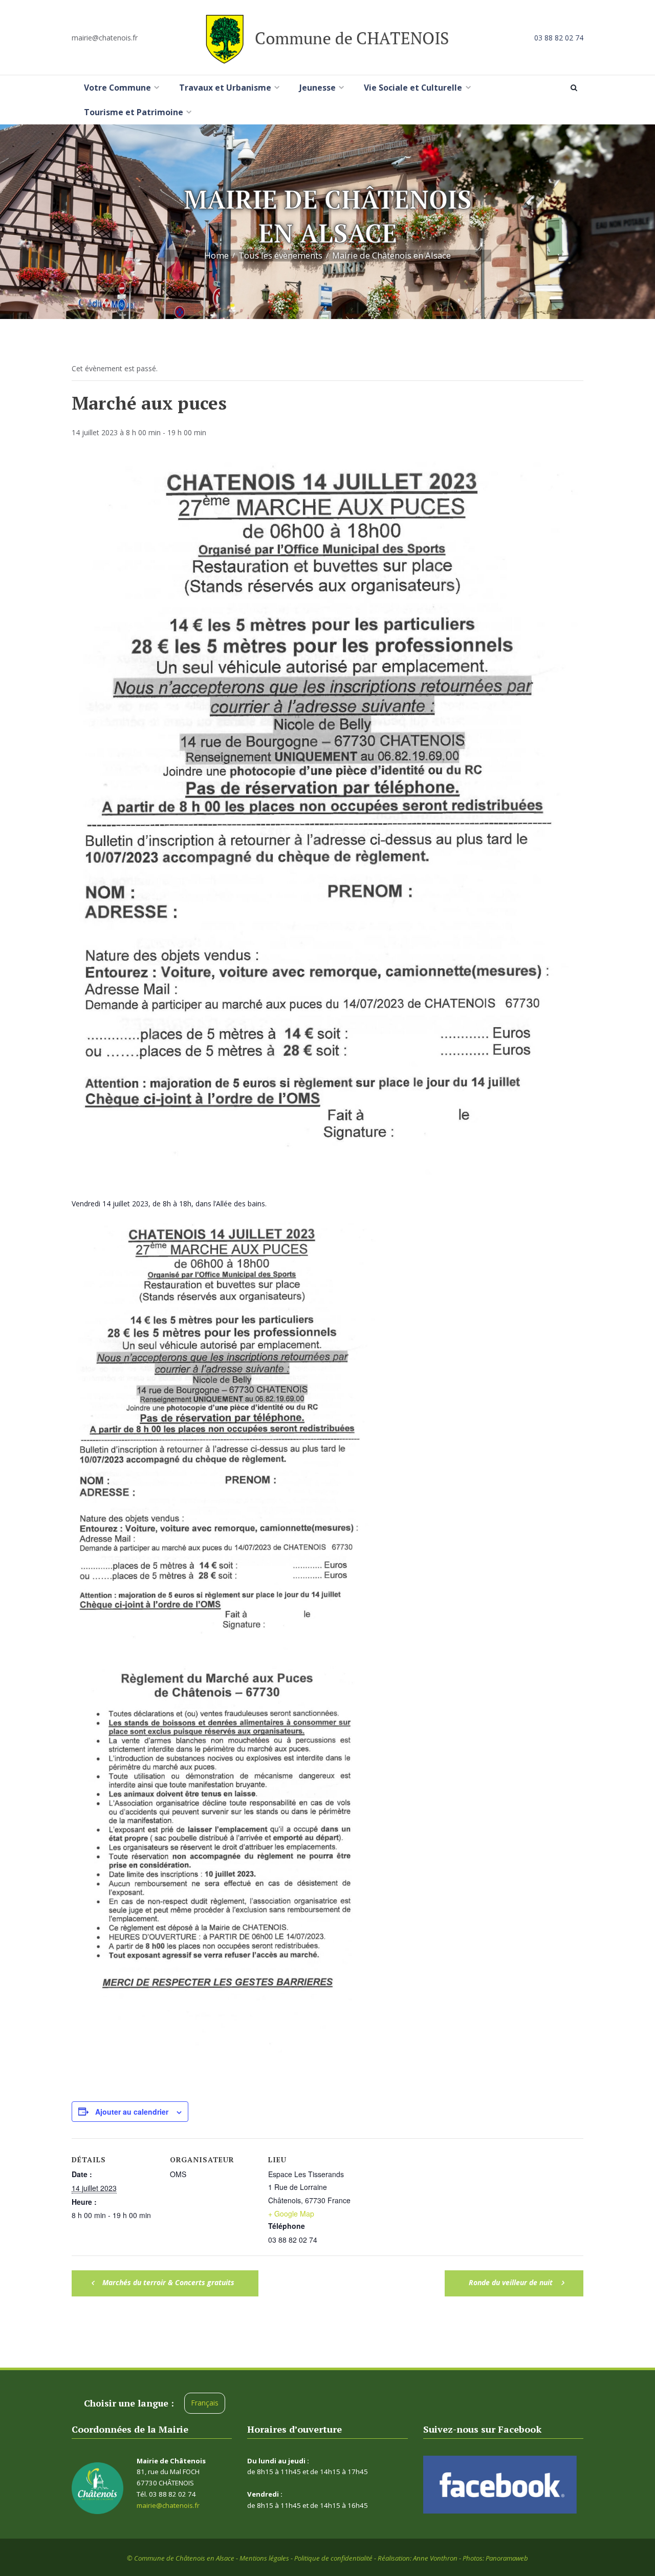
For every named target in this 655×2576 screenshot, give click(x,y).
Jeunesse (318, 88)
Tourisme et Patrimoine (134, 112)
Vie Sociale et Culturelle (413, 88)
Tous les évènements (280, 256)
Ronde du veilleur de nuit (512, 2282)
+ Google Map (291, 2213)
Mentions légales (264, 2558)
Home (216, 256)
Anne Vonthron (435, 2558)
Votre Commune (117, 88)
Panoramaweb (507, 2558)
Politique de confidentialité (333, 2558)
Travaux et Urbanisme (225, 88)
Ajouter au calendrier (132, 2112)
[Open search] (576, 88)
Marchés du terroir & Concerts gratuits (167, 2282)
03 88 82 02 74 (559, 38)
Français (205, 2403)
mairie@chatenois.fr (105, 38)
